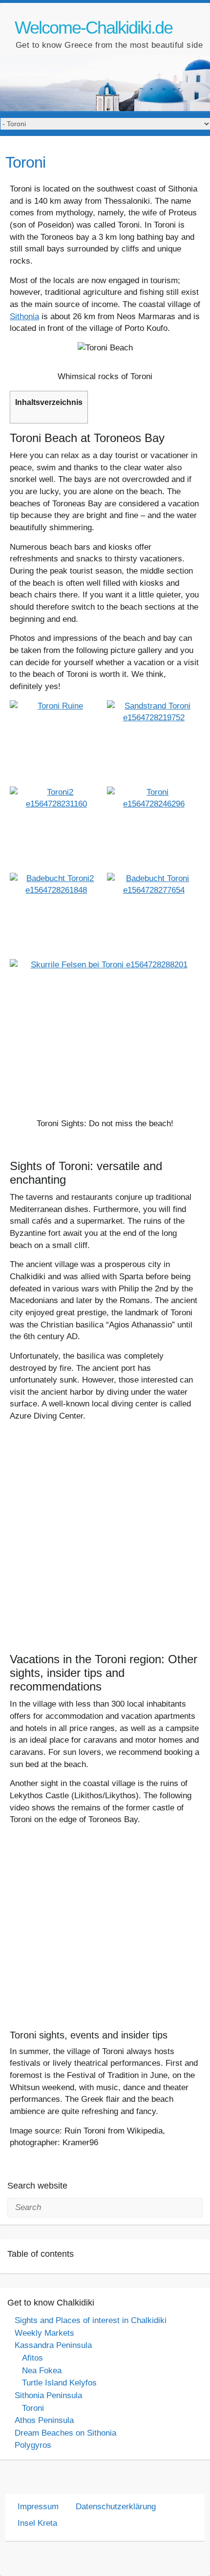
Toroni (33, 2408)
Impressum (38, 2507)
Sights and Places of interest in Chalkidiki (91, 2320)
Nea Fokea (42, 2371)
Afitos (32, 2358)
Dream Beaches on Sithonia (65, 2433)
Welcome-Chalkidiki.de (94, 28)
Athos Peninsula (44, 2420)
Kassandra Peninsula (53, 2345)
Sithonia (24, 317)
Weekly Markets (44, 2333)
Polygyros (33, 2445)
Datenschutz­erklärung (116, 2507)
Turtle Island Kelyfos (59, 2383)
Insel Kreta (37, 2523)
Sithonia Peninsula (48, 2395)
